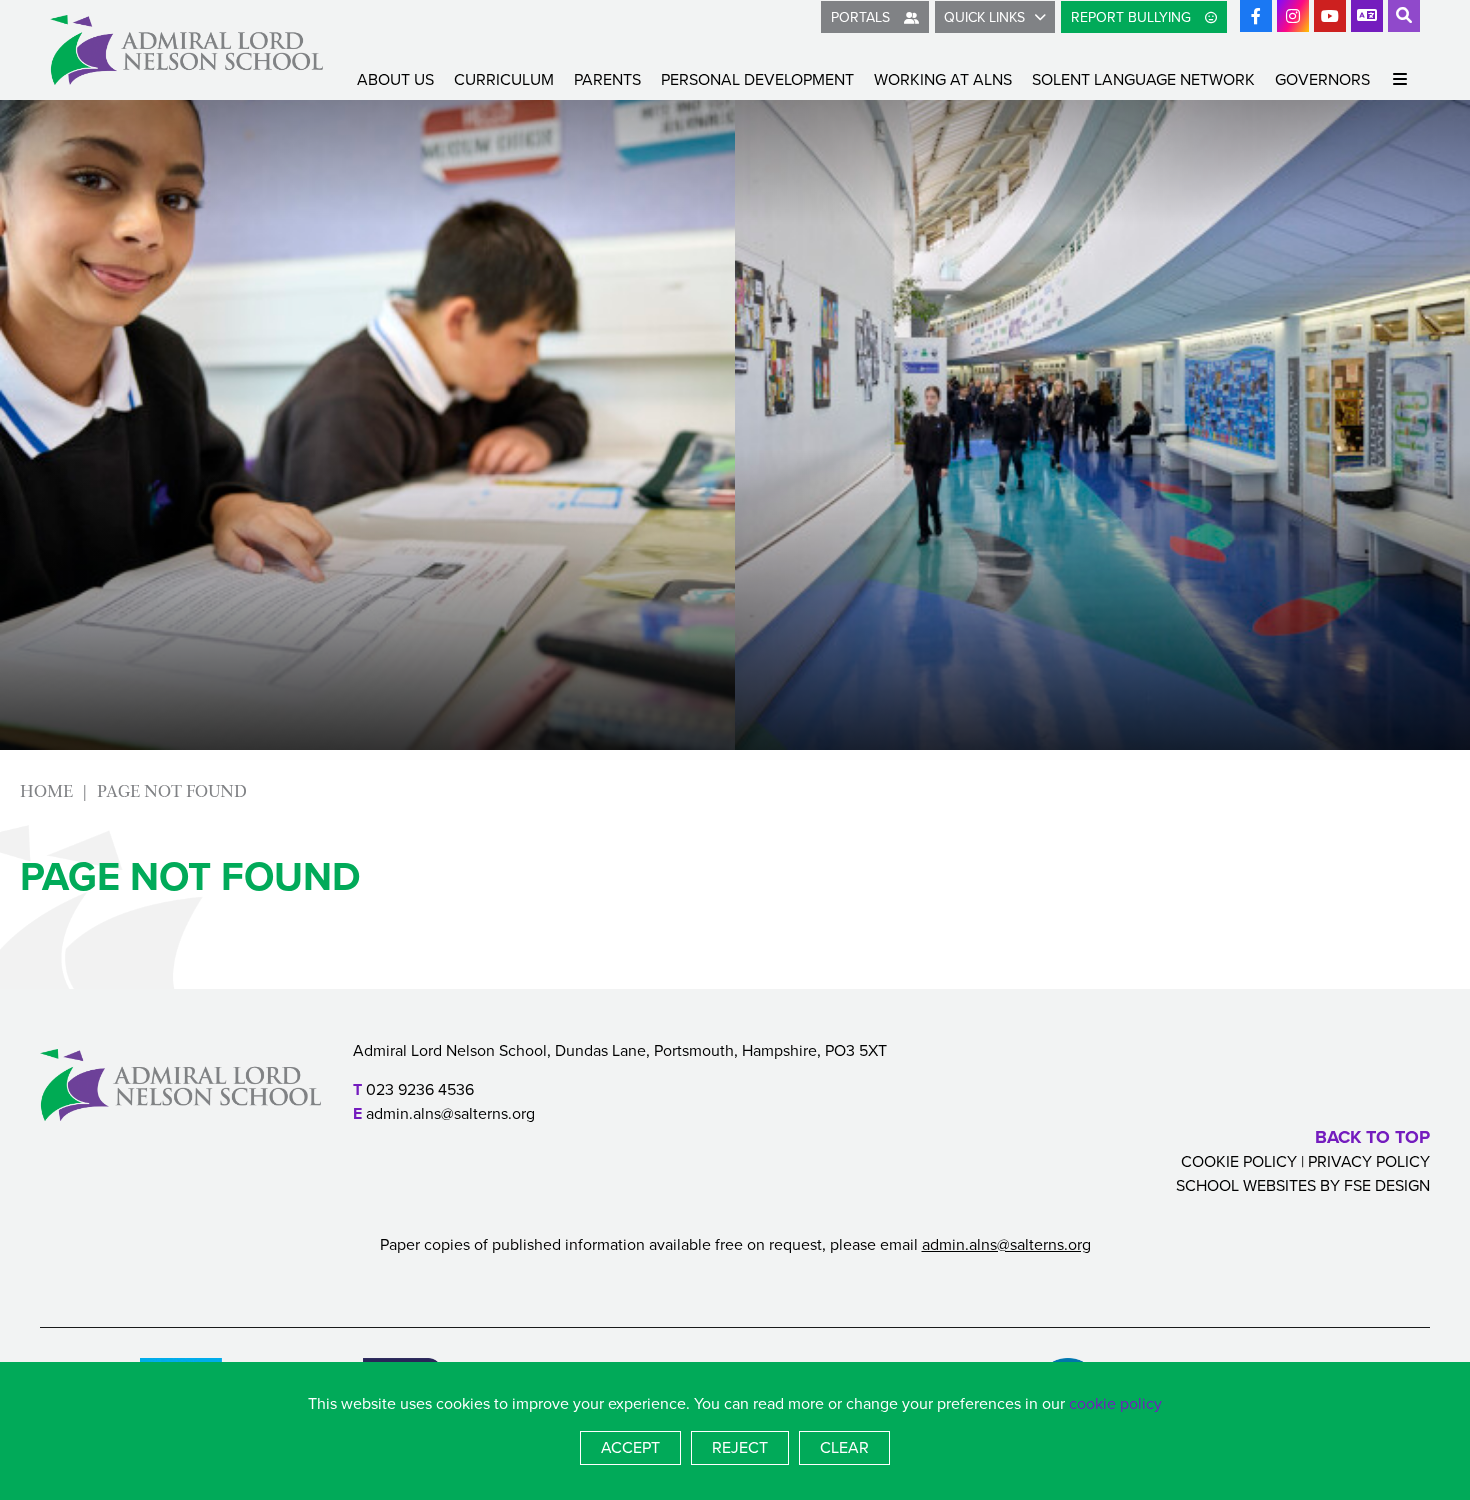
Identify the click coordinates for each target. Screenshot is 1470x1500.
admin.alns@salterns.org (450, 1113)
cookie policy (1115, 1403)
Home (46, 791)
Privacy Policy (1369, 1161)
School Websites (1246, 1185)
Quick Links (984, 17)
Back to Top (1372, 1137)
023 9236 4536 (420, 1089)
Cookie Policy (1239, 1161)
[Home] (186, 50)
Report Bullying (1133, 17)
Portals (862, 17)
